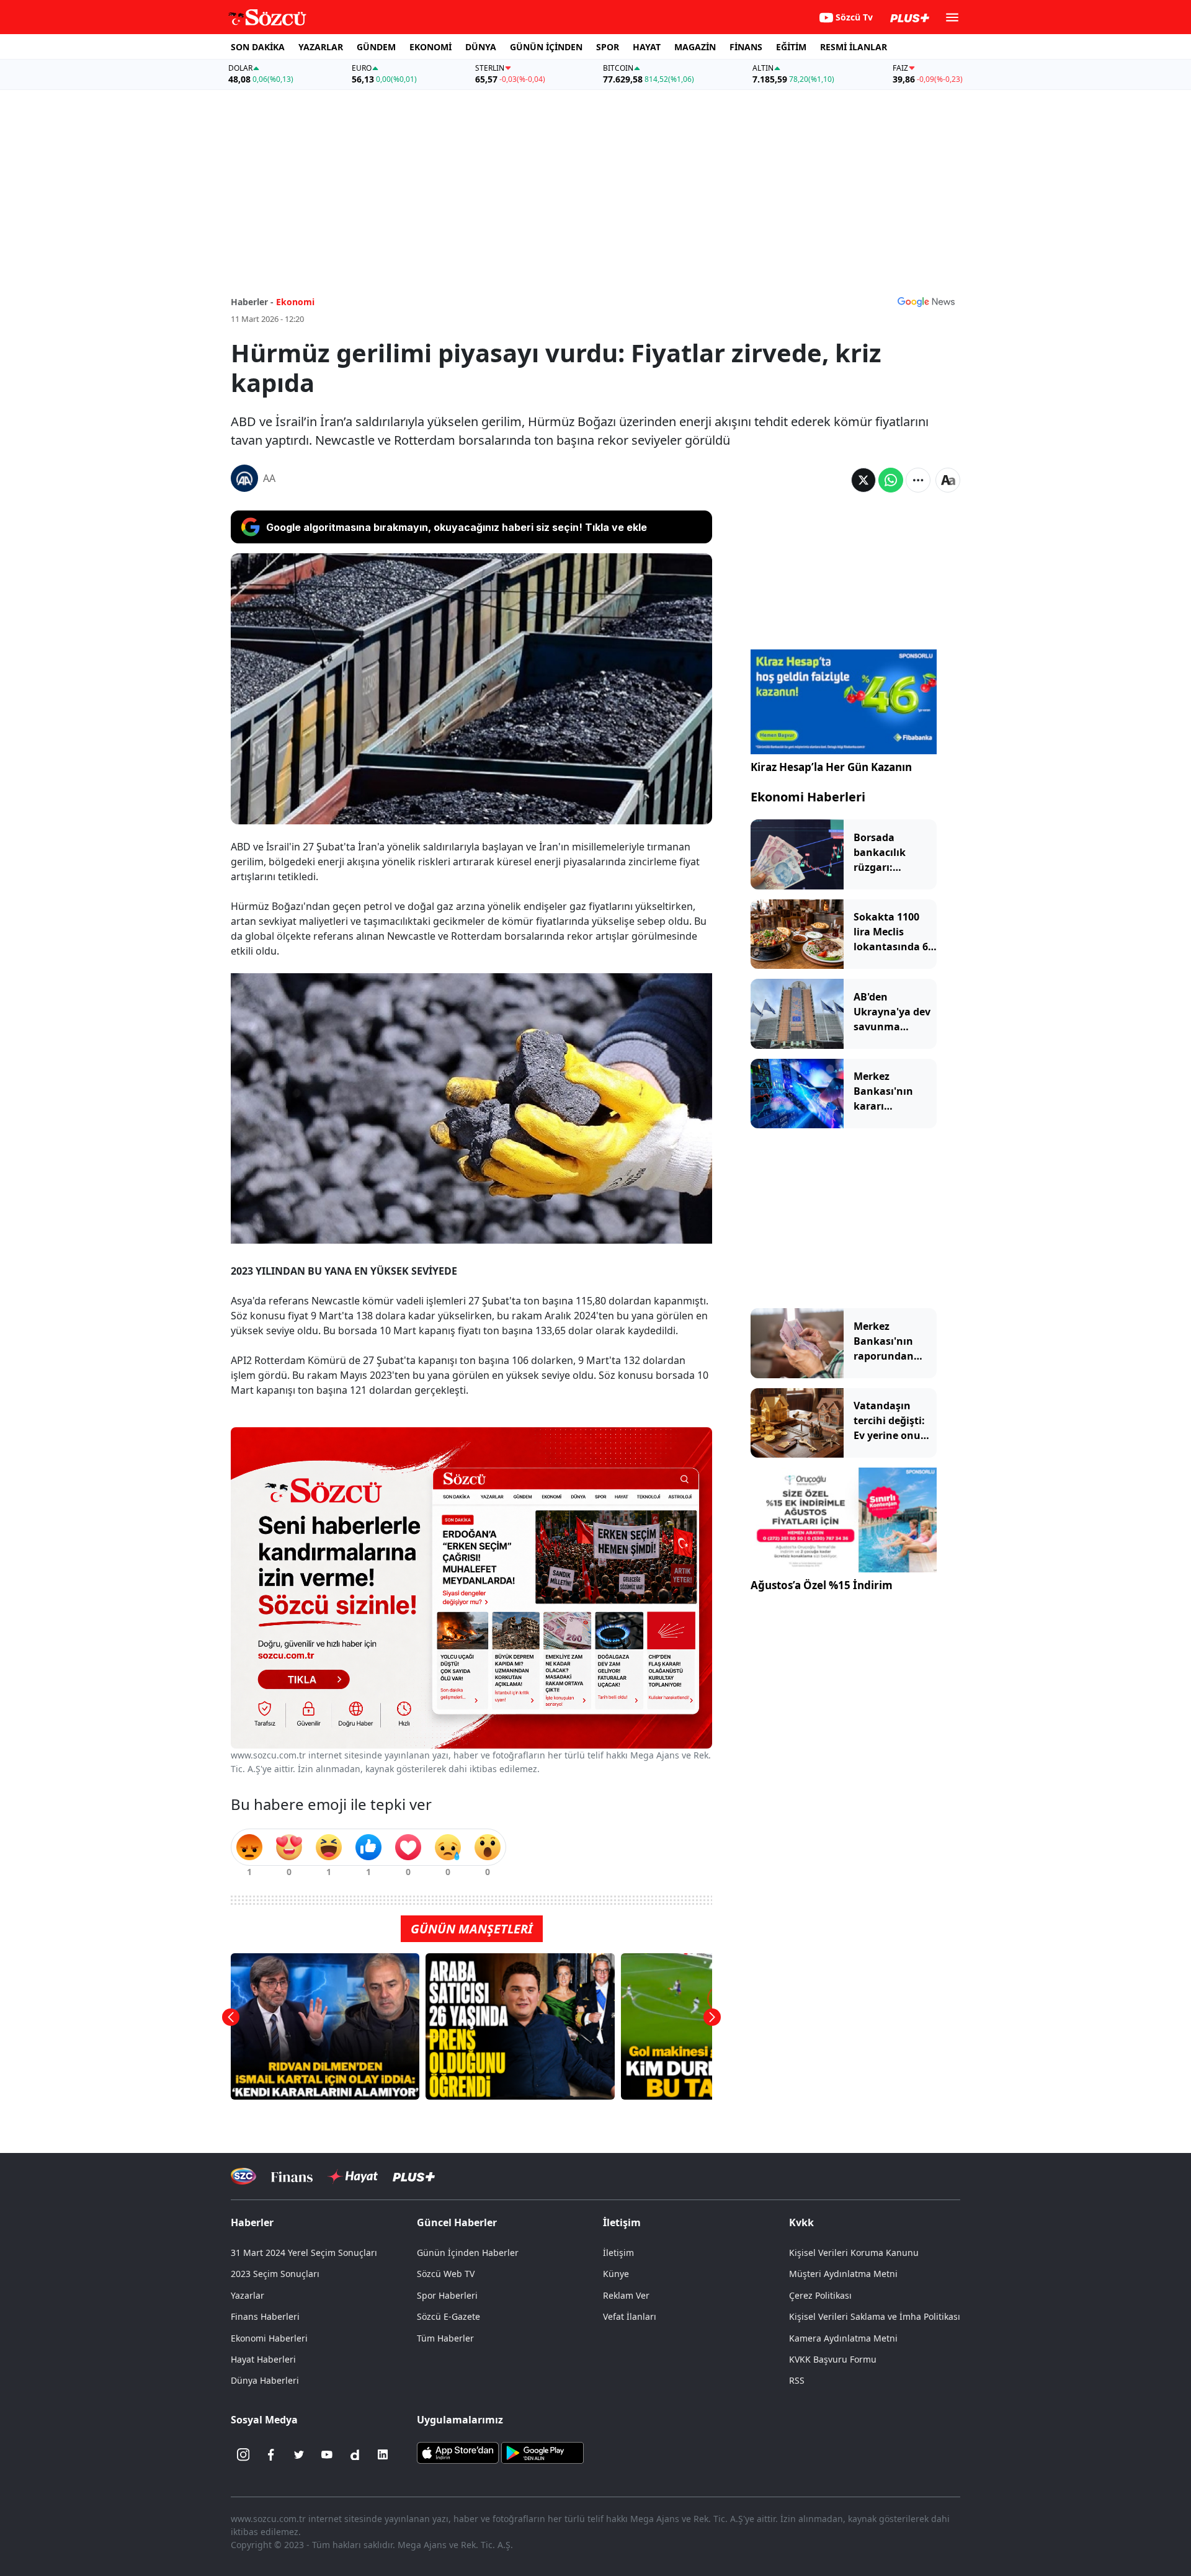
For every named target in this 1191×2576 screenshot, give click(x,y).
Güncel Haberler (457, 2222)
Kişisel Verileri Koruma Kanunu (854, 2253)
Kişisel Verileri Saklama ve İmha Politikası (875, 2316)
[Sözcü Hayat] (353, 2177)
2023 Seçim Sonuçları (275, 2274)
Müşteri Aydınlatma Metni (843, 2274)
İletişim (618, 2253)
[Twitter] (299, 2454)
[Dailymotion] (355, 2454)
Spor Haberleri (447, 2295)
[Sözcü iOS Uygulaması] (458, 2452)
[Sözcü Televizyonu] (243, 2176)
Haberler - (252, 302)
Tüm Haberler (445, 2338)
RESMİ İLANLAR (854, 47)
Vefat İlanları (630, 2316)
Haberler (252, 2222)
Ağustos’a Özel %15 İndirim (822, 1585)
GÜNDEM (376, 47)
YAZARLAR (321, 47)
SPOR (608, 47)
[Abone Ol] (926, 301)
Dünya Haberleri (265, 2380)
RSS (797, 2380)
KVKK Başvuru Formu (833, 2359)
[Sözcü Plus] (414, 2176)
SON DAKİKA (258, 47)
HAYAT (647, 47)
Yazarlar (248, 2295)
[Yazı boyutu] (948, 480)
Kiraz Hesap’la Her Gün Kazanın (831, 767)
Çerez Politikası (820, 2295)
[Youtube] (327, 2454)
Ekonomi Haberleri (808, 797)
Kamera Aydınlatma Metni (843, 2338)
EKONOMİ (430, 47)
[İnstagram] (243, 2454)
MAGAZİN (695, 47)
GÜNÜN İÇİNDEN (546, 47)
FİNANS (746, 47)
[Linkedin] (383, 2454)
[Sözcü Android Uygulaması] (542, 2452)
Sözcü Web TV (446, 2274)
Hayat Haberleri (263, 2359)
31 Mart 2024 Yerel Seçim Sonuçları (304, 2253)
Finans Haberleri (265, 2316)
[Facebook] (271, 2454)
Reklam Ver (626, 2295)
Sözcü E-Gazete (448, 2316)
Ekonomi (295, 302)
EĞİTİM (791, 47)
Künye (616, 2274)
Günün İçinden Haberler (468, 2253)
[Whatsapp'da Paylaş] (891, 480)
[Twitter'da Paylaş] (863, 480)
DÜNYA (481, 47)
